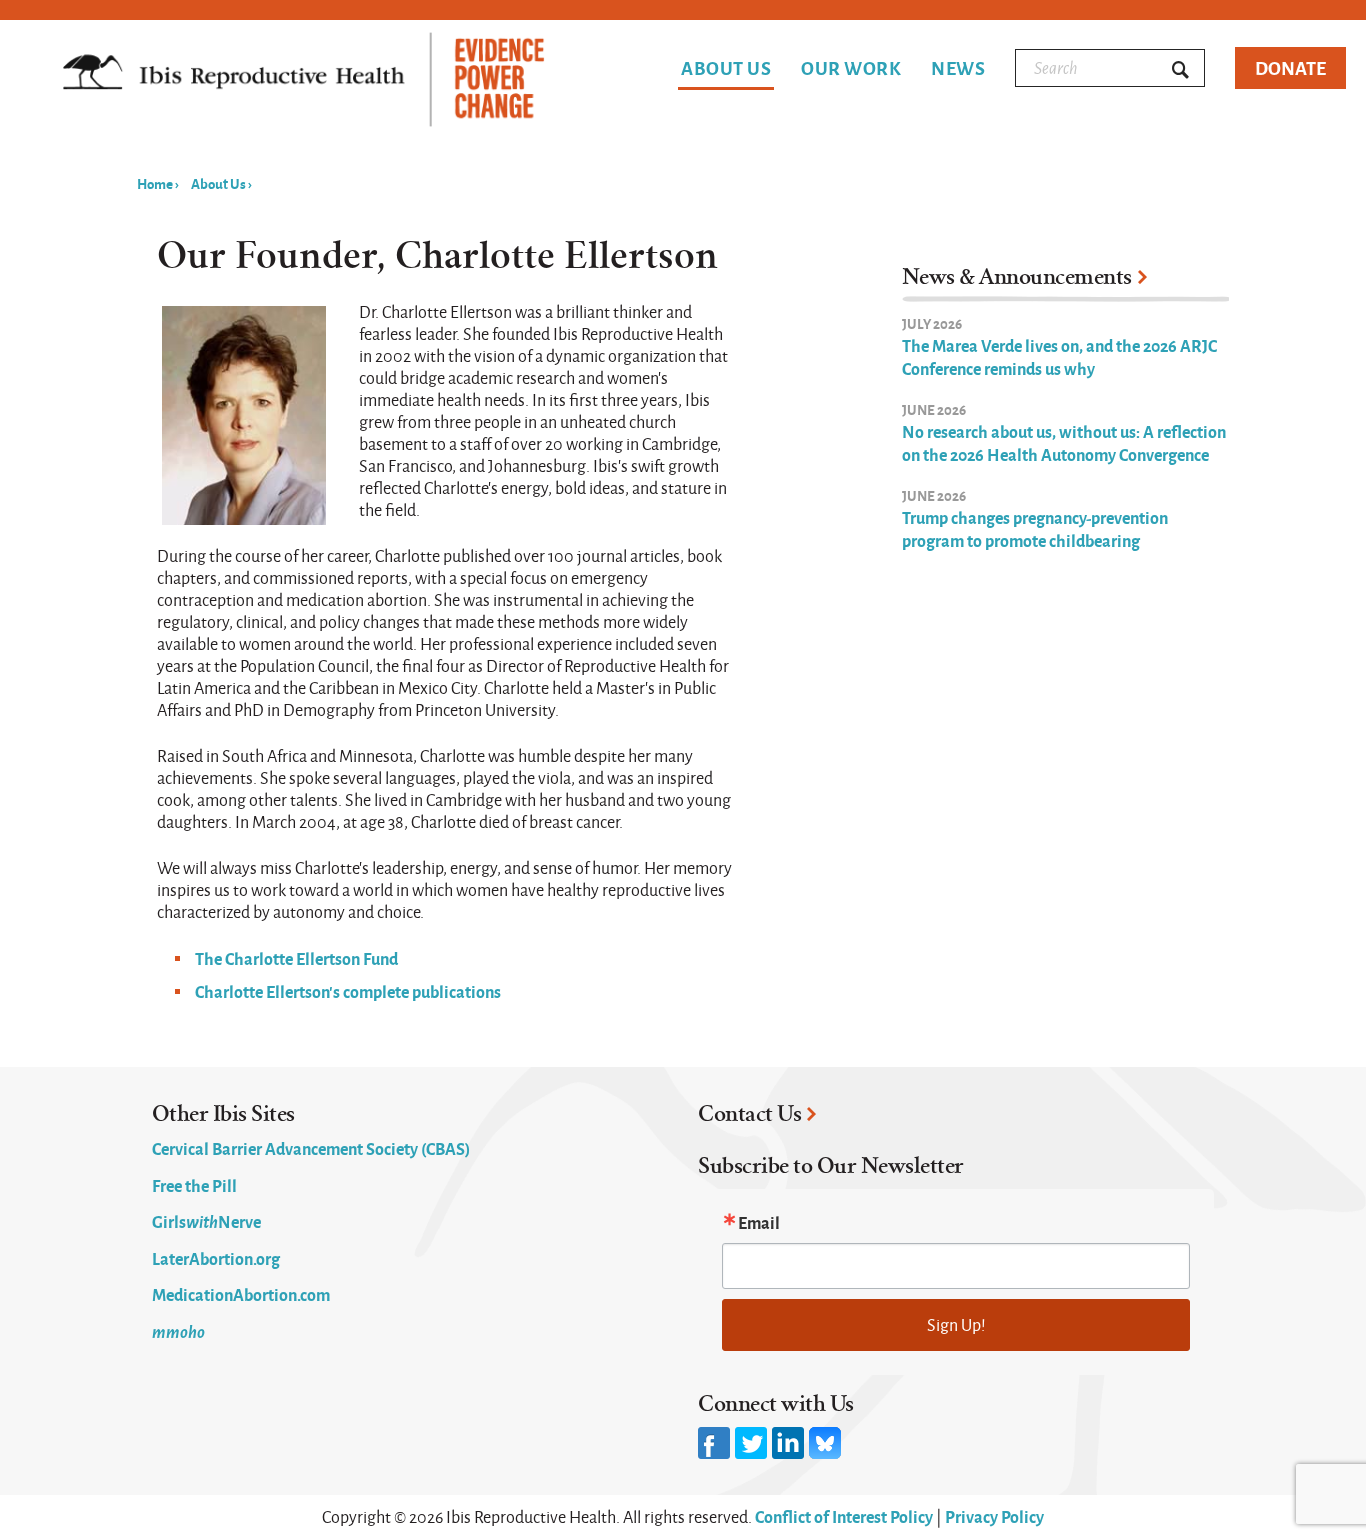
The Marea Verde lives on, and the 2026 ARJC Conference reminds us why (1059, 356)
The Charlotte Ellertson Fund (296, 958)
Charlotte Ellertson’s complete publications (348, 991)
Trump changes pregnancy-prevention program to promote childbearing (1035, 528)
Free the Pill (194, 1185)
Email (759, 1222)
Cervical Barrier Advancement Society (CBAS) (311, 1148)
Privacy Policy (994, 1516)
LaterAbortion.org (216, 1258)
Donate (1290, 67)
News (958, 68)
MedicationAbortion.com (241, 1294)
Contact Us (749, 1114)
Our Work (851, 68)
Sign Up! (956, 1324)
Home (155, 183)
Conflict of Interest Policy (844, 1516)
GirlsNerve (206, 1221)
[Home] (303, 81)
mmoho (178, 1331)
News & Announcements (1017, 277)
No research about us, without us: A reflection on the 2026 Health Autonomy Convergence (1064, 442)
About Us (726, 69)
